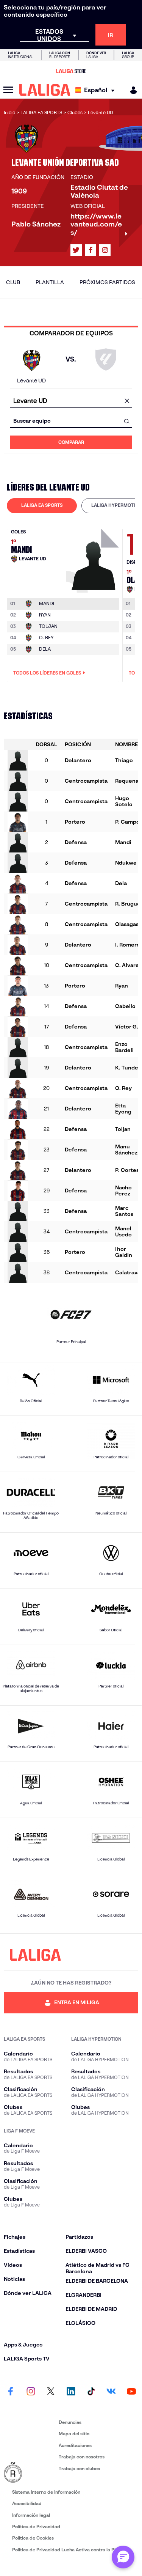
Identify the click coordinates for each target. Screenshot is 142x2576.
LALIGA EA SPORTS (42, 505)
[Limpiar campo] (127, 401)
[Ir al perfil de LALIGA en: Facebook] (11, 2392)
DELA (45, 649)
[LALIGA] (45, 90)
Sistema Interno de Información (46, 2492)
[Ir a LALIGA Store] (71, 71)
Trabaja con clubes (79, 2468)
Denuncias (70, 2422)
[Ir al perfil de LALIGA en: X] (76, 250)
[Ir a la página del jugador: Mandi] (94, 559)
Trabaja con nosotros (82, 2457)
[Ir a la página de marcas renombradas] (30, 2473)
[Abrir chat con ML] (123, 2557)
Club (13, 282)
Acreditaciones (75, 2445)
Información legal (31, 2515)
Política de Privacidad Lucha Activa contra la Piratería (71, 2550)
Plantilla (50, 282)
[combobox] (71, 401)
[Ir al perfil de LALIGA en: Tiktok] (91, 2392)
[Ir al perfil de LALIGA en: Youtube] (131, 2392)
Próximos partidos (107, 282)
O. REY (46, 638)
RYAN (45, 615)
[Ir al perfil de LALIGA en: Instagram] (105, 250)
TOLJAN (48, 626)
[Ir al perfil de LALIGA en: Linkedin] (71, 2392)
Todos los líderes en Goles (47, 673)
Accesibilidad (27, 2503)
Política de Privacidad (36, 2526)
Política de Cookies (33, 2538)
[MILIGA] (131, 90)
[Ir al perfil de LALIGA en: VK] (111, 2392)
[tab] (42, 506)
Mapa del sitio (74, 2434)
